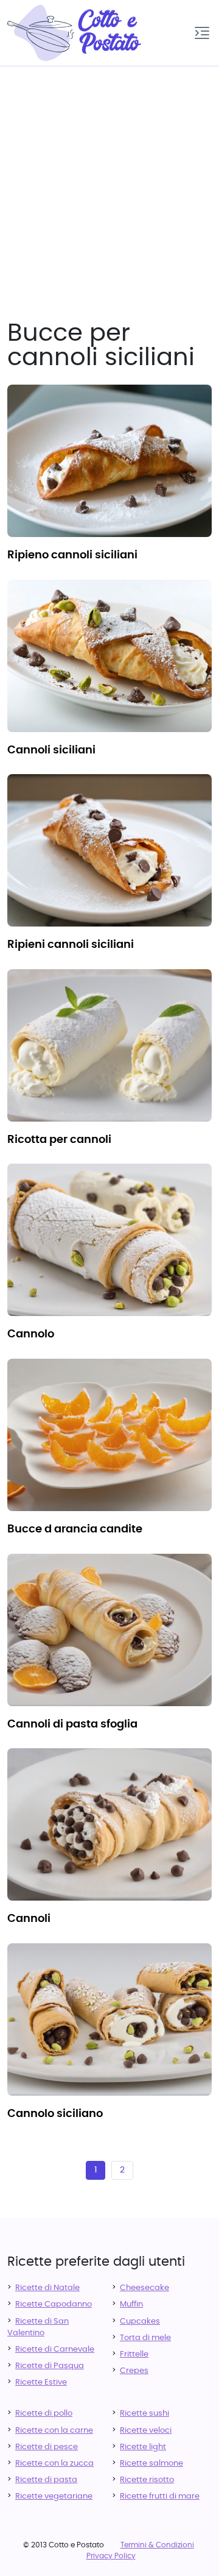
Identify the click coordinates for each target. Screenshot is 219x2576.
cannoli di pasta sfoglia (72, 1724)
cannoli (29, 1919)
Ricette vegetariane (54, 2496)
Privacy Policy (111, 2556)
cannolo (31, 1334)
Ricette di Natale (47, 2288)
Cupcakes (140, 2322)
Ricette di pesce (47, 2447)
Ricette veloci (146, 2431)
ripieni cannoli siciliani (71, 945)
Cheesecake (144, 2288)
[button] (202, 33)
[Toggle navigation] (202, 33)
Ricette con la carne (54, 2431)
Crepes (134, 2371)
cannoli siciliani (51, 750)
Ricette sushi (144, 2414)
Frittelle (134, 2354)
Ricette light (143, 2447)
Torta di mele (145, 2338)
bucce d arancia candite (75, 1529)
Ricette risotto (147, 2480)
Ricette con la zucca (54, 2464)
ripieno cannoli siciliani (72, 555)
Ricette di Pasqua (50, 2366)
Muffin (131, 2304)
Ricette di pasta (46, 2480)
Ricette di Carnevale (55, 2350)
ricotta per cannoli (59, 1140)
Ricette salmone (151, 2464)
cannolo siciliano (55, 2114)
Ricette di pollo (44, 2414)
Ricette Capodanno (54, 2304)
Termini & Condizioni (157, 2545)
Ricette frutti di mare (160, 2496)
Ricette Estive (41, 2382)
